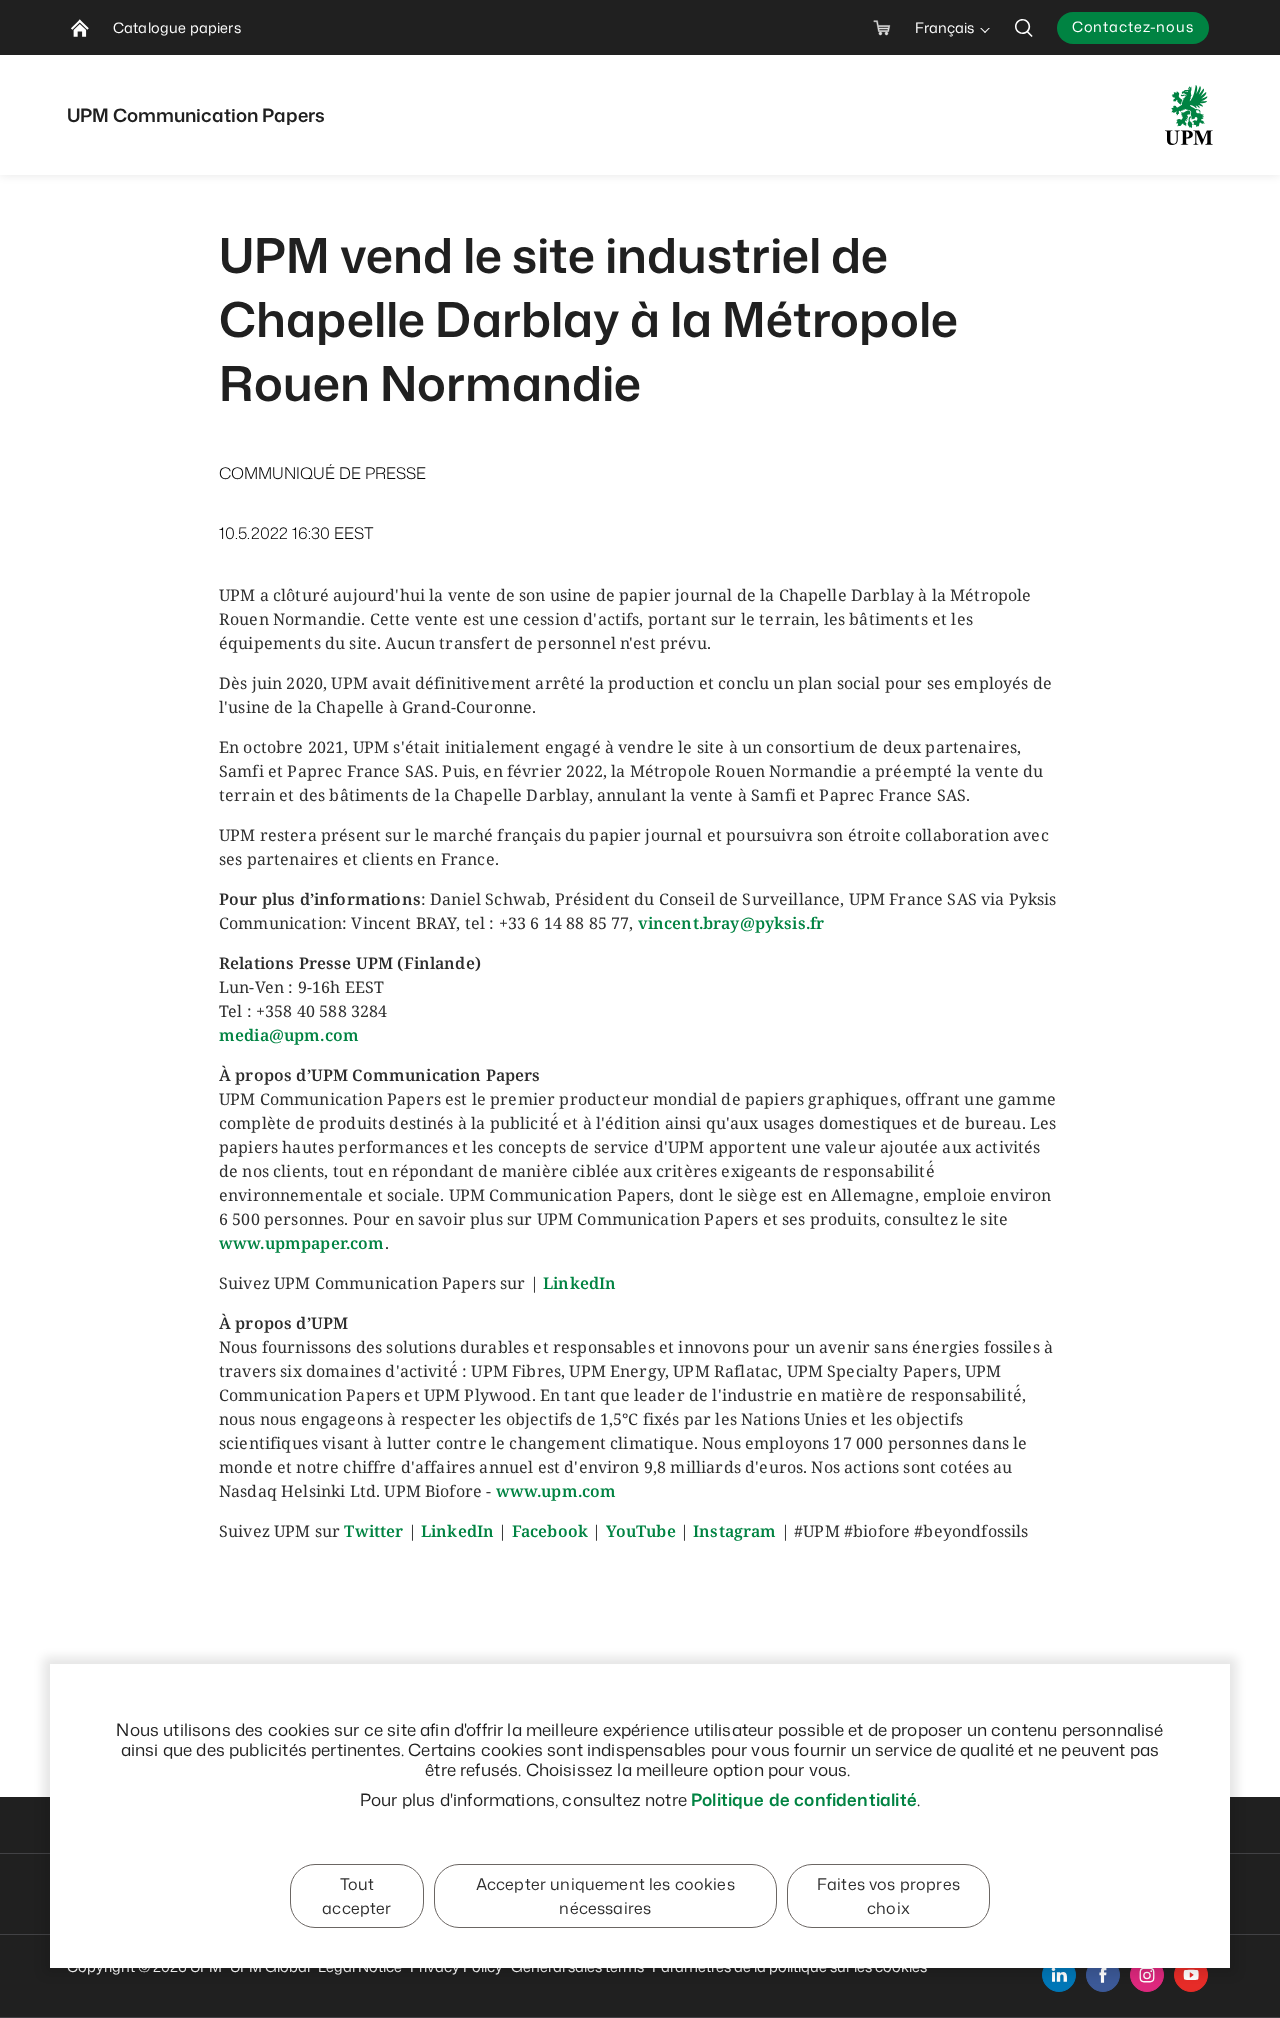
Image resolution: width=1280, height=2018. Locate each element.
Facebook (550, 1531)
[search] (1024, 27)
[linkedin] (1059, 1975)
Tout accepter (356, 1896)
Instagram (734, 1531)
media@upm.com (289, 1035)
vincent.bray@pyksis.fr (731, 923)
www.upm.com (556, 1491)
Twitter (373, 1531)
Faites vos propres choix (888, 1896)
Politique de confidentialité (804, 1799)
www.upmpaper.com (302, 1243)
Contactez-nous (1133, 26)
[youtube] (1191, 1975)
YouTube (641, 1531)
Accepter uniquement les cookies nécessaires (605, 1896)
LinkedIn (579, 1283)
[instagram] (1147, 1975)
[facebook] (1103, 1975)
